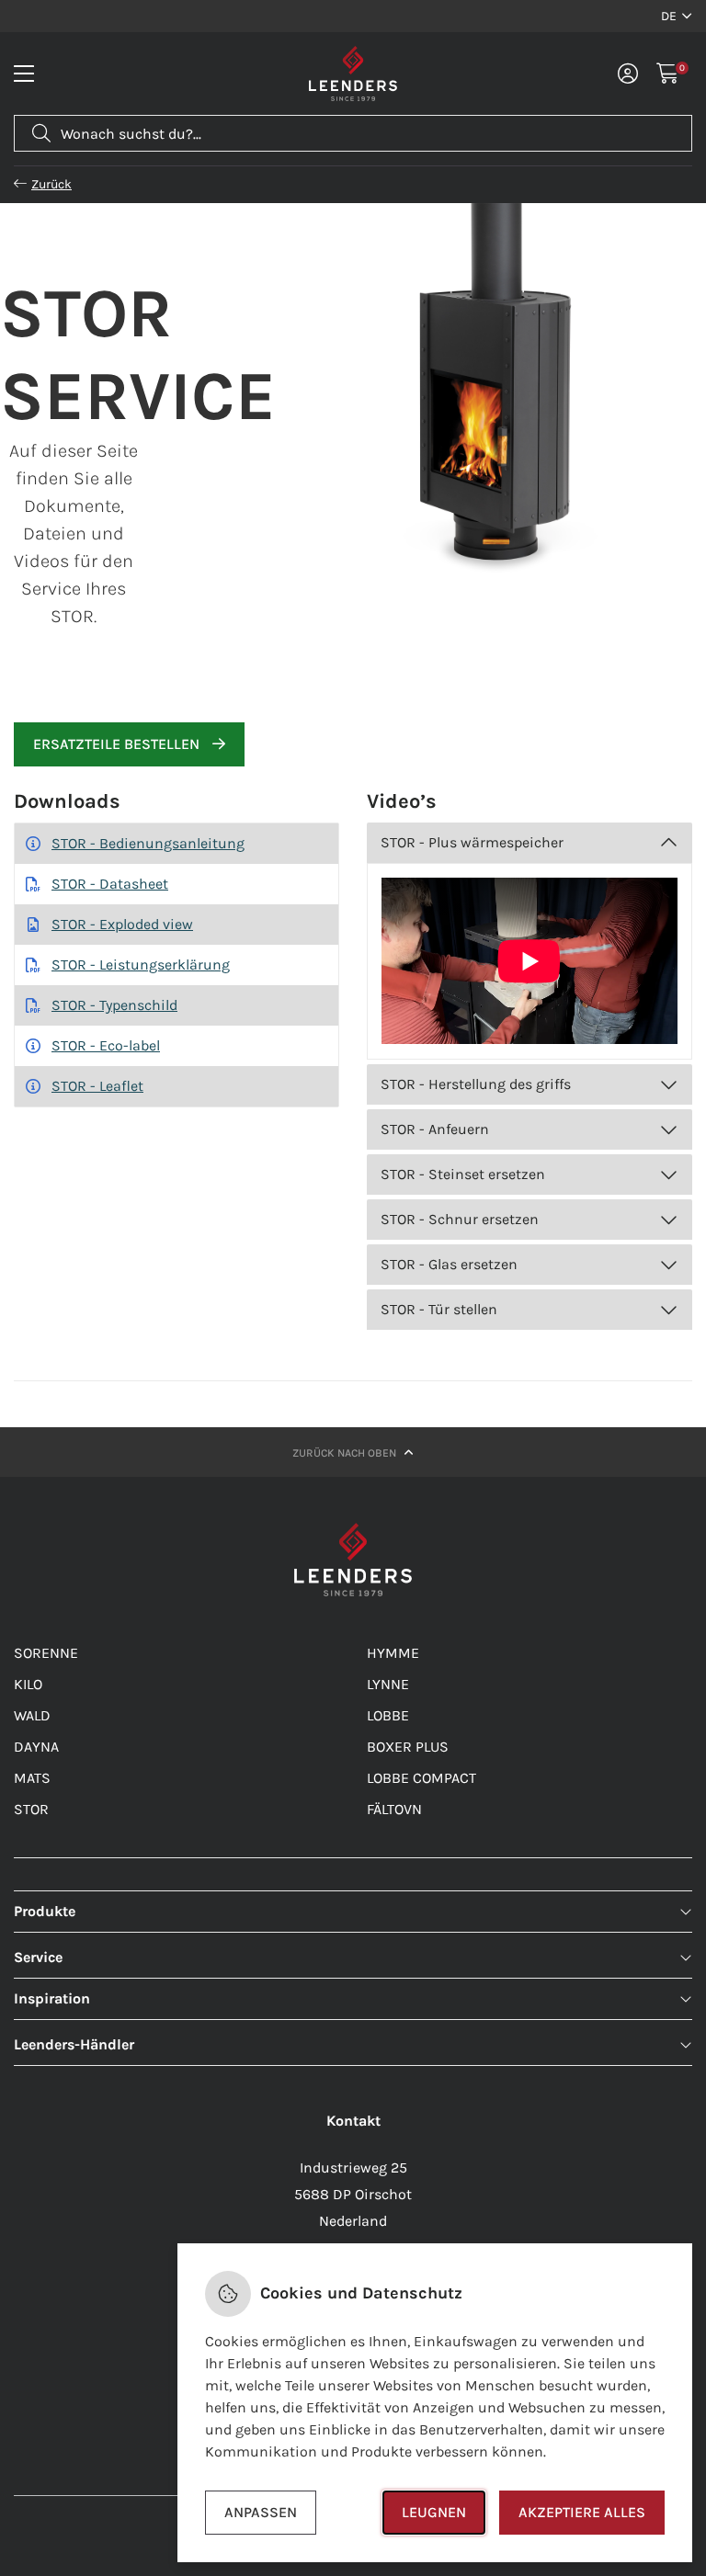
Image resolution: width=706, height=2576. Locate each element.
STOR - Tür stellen (439, 1309)
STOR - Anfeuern (435, 1129)
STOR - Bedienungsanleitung (148, 843)
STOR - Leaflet (97, 1086)
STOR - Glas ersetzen (449, 1264)
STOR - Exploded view (122, 924)
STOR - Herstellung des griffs (476, 1084)
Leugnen (434, 2512)
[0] (668, 74)
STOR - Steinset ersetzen (463, 1174)
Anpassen (261, 2512)
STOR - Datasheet (110, 884)
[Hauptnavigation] (24, 74)
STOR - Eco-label (106, 1045)
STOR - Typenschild (114, 1005)
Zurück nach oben (346, 1453)
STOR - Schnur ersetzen (460, 1219)
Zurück (51, 184)
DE (669, 16)
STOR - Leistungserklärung (141, 965)
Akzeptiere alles (582, 2512)
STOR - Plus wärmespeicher (472, 842)
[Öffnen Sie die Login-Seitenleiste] (628, 74)
